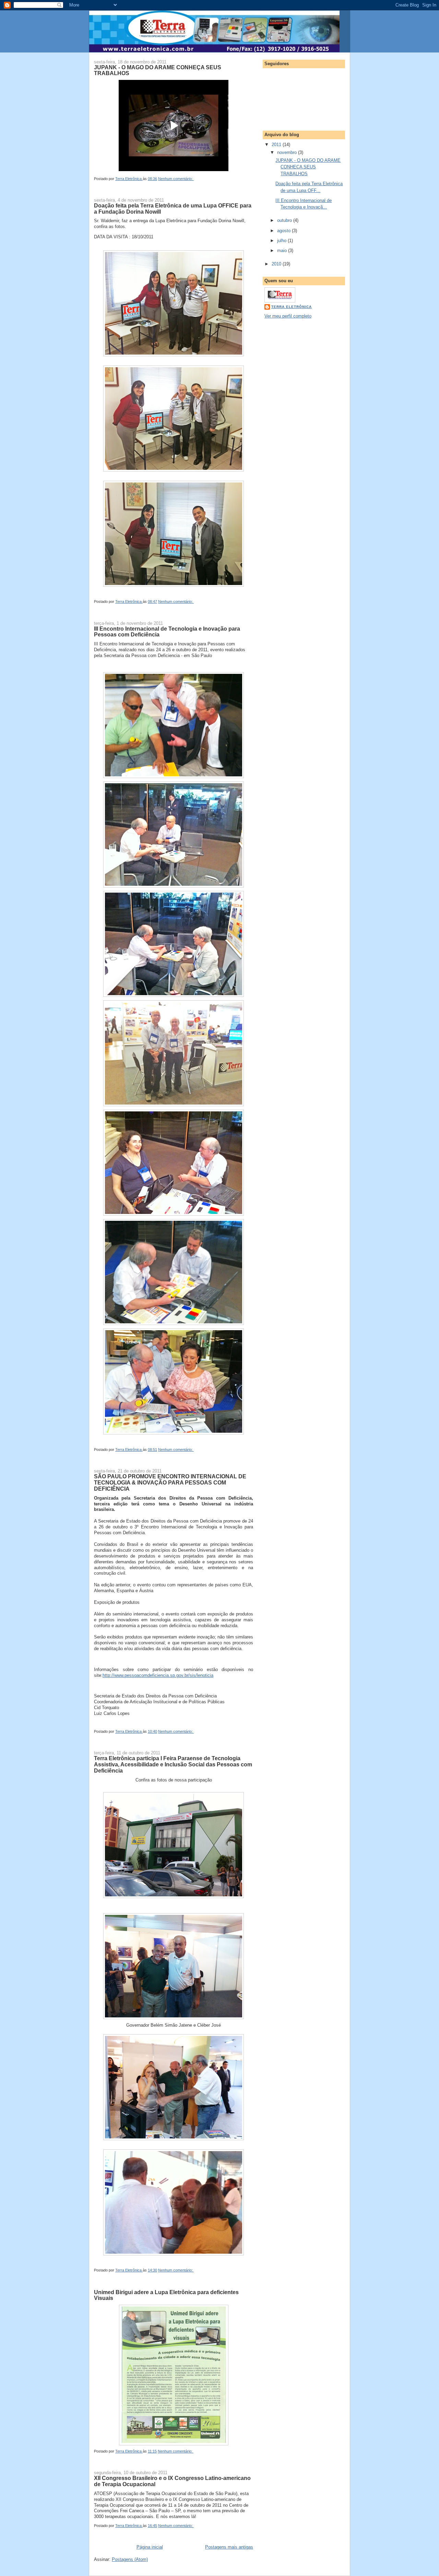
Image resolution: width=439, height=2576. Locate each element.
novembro (288, 152)
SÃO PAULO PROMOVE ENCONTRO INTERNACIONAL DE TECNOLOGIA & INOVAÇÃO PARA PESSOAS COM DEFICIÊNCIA (170, 1482)
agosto (284, 231)
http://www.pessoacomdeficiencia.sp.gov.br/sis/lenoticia (158, 1675)
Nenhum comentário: (176, 179)
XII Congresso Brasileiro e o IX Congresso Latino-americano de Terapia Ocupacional (172, 2481)
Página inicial (150, 2547)
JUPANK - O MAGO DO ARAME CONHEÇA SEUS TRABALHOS (158, 70)
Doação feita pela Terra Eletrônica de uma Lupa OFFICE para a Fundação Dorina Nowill (173, 208)
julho (282, 241)
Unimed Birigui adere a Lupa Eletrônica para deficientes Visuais (166, 2295)
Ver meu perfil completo (288, 316)
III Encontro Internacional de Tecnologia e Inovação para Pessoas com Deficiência (167, 632)
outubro (285, 220)
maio (283, 251)
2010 (277, 264)
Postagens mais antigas (229, 2547)
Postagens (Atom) (130, 2559)
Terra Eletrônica (292, 307)
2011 (277, 145)
